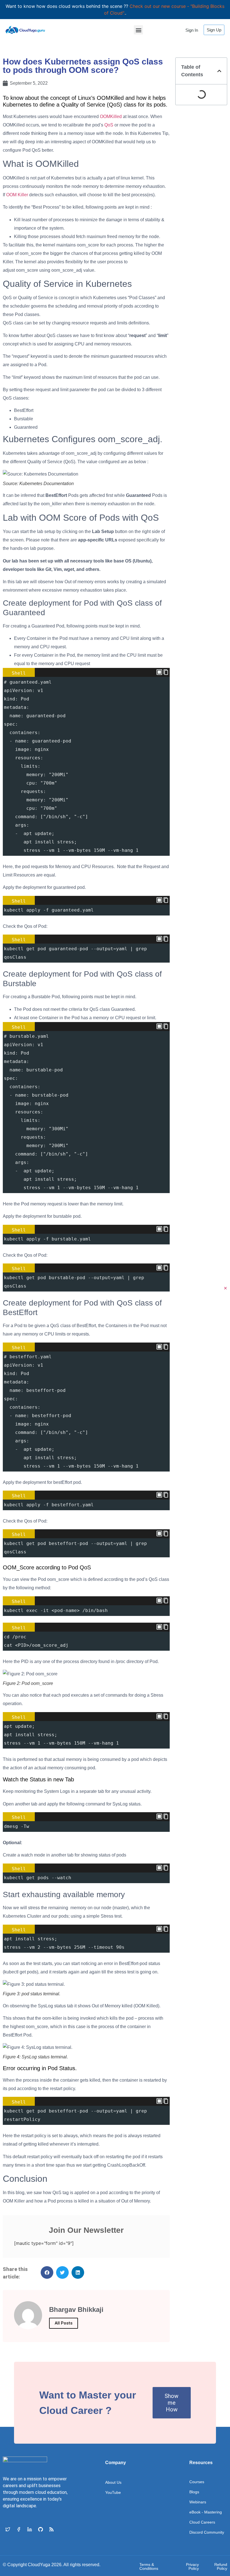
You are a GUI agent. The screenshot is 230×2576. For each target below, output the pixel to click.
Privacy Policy (192, 2566)
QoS (109, 125)
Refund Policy (221, 2566)
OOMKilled (111, 117)
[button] (138, 30)
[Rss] (51, 2529)
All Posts (64, 2323)
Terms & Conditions (149, 2566)
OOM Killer (17, 195)
